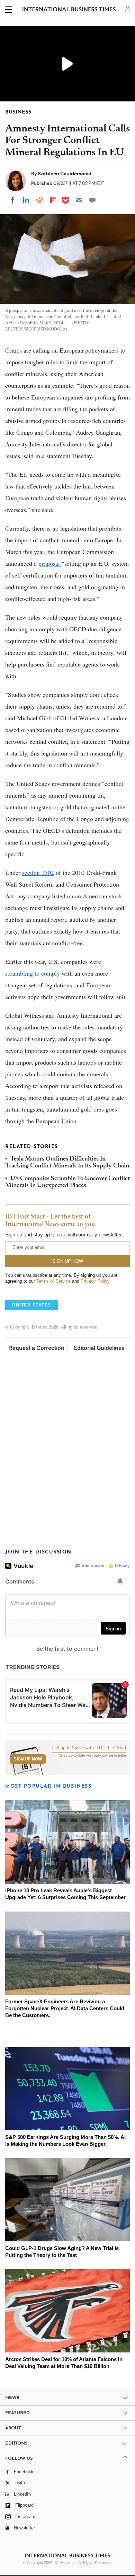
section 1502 (38, 872)
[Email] (79, 200)
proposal (50, 563)
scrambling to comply (33, 973)
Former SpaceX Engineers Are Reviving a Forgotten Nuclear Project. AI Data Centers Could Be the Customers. (65, 2008)
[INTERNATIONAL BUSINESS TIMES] (69, 10)
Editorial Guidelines (99, 1348)
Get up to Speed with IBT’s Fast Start (89, 1748)
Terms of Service (53, 1281)
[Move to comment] (92, 200)
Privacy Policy (95, 1281)
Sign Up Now (28, 1759)
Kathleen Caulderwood (65, 174)
